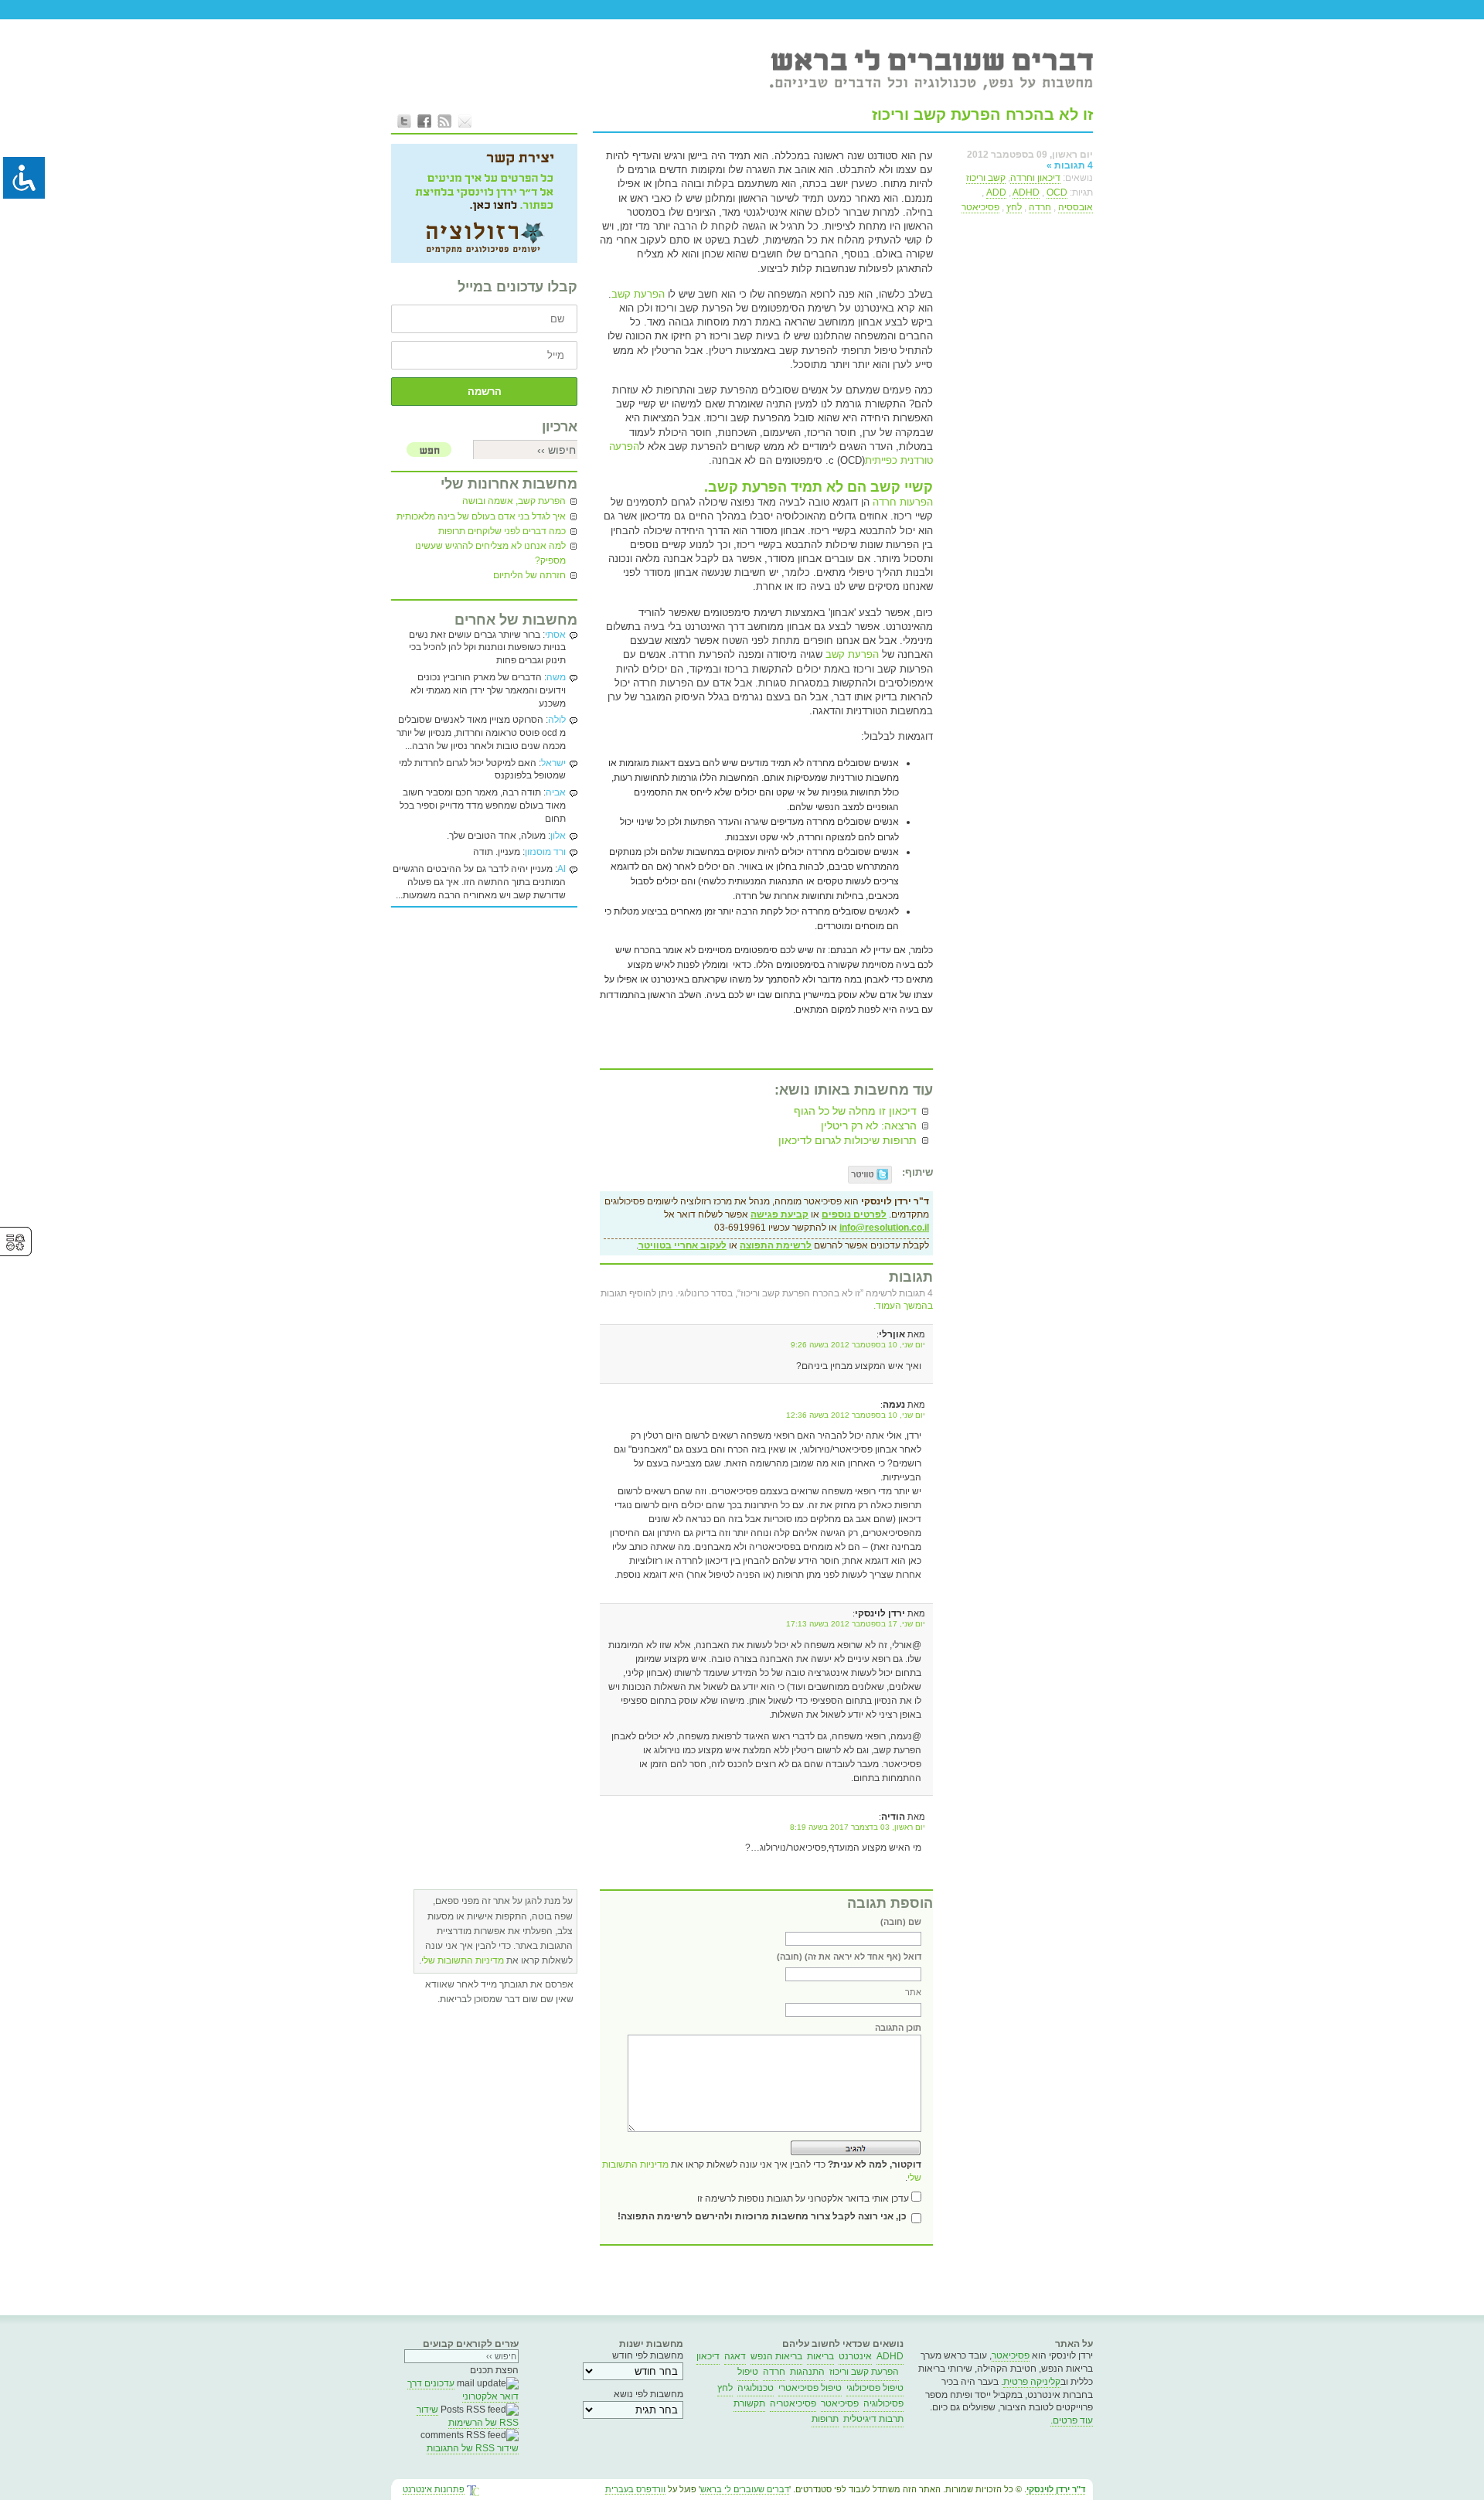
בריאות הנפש (776, 2356)
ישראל (553, 763)
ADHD (1026, 192)
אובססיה (1076, 207)
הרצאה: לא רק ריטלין (869, 1126)
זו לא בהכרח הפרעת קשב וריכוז (982, 114)
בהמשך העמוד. (903, 1306)
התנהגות (807, 2372)
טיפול (748, 2372)
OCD (1057, 192)
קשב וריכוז (986, 178)
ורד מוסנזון (545, 852)
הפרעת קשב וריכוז (864, 2372)
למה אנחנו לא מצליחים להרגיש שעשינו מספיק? (490, 553)
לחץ (1014, 207)
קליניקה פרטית (1032, 2382)
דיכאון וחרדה (1035, 178)
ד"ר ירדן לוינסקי (1056, 2489)
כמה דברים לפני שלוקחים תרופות (502, 531)
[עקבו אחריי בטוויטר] (404, 121)
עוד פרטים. (1072, 2420)
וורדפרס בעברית (635, 2489)
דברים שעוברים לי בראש (745, 2489)
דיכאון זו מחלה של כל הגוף (855, 1111)
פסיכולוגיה (883, 2403)
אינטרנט (855, 2356)
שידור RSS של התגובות (473, 2448)
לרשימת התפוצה (776, 1245)
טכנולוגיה (756, 2388)
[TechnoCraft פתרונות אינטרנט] (473, 2491)
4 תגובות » (1070, 165)
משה (556, 677)
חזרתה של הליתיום (529, 575)
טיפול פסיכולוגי (875, 2388)
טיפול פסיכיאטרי (810, 2388)
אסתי (555, 635)
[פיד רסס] (444, 121)
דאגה (735, 2356)
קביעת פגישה (779, 1214)
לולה (557, 720)
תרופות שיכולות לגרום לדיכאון (848, 1140)
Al (562, 869)
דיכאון (708, 2356)
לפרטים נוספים (854, 1214)
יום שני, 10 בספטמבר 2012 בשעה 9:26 (858, 1345)
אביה (556, 792)
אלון (558, 836)
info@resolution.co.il (884, 1228)
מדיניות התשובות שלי (463, 1960)
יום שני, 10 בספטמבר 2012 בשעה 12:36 (856, 1415)
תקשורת (749, 2403)
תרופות (825, 2419)
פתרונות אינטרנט (434, 2489)
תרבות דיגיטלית (873, 2419)
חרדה (1040, 207)
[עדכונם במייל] (465, 121)
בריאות (820, 2356)
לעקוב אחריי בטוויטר (682, 1245)
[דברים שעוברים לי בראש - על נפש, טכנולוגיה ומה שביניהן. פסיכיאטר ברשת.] (931, 68)
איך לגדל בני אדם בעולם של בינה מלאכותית (481, 516)
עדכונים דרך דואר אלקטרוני (463, 2390)
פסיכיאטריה (793, 2403)
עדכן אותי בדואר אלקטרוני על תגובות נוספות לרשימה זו (803, 2199)
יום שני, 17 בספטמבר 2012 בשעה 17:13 (856, 1624)
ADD (996, 192)
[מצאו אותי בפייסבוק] (424, 121)
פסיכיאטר (980, 207)
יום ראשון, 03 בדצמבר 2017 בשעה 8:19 (858, 1827)
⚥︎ (15, 1243)
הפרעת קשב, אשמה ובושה (514, 501)
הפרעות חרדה (903, 502)
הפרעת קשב (638, 294)
